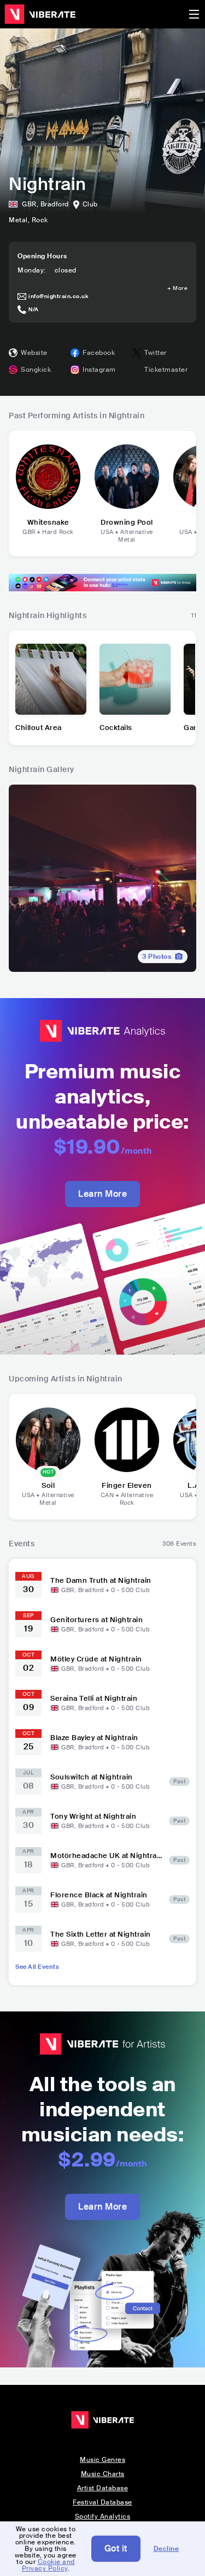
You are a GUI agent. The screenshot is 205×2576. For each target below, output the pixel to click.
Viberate (40, 14)
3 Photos (157, 957)
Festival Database (102, 2502)
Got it (116, 2548)
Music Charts (103, 2474)
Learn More (102, 1194)
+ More (177, 288)
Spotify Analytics (103, 2516)
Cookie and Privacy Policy (48, 2565)
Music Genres (102, 2460)
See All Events (37, 1967)
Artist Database (103, 2488)
